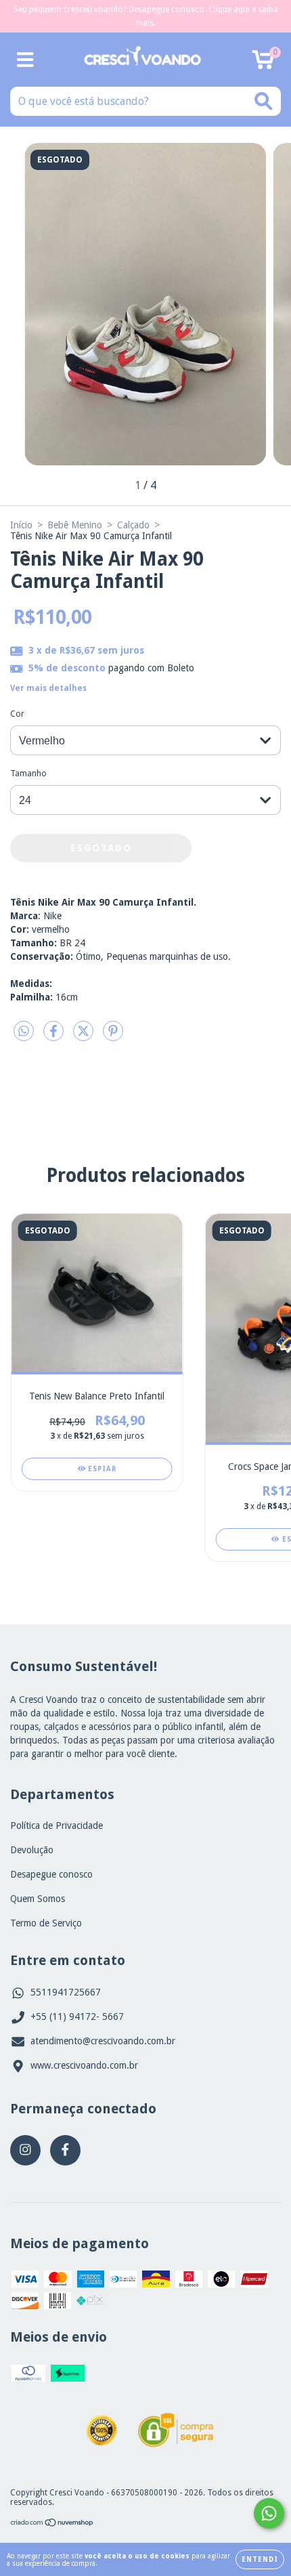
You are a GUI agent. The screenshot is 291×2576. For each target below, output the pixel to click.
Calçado (133, 525)
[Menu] (25, 60)
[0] (263, 64)
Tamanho (28, 774)
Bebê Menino (75, 525)
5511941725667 (66, 1992)
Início (21, 525)
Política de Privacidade (57, 1825)
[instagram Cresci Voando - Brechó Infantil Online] (25, 2150)
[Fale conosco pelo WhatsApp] (269, 2513)
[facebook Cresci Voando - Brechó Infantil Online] (65, 2150)
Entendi (260, 2559)
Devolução (32, 1850)
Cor (17, 714)
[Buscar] (264, 101)
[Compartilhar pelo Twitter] (85, 1036)
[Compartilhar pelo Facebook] (55, 1036)
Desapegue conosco (51, 1874)
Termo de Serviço (46, 1923)
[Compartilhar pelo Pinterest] (113, 1036)
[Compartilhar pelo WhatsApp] (24, 1031)
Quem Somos (38, 1899)
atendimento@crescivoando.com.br (103, 2041)
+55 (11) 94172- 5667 (77, 2017)
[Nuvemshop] (52, 2525)
